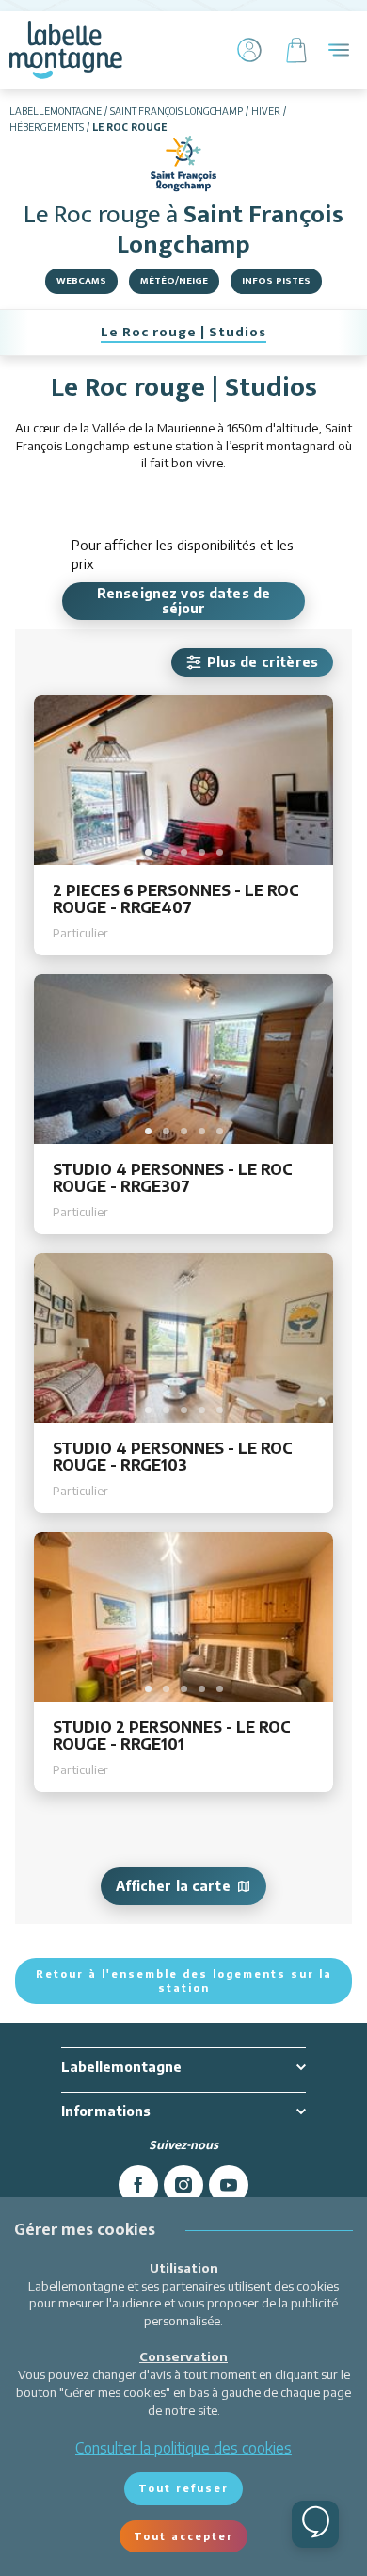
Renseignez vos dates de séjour (183, 601)
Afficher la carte (173, 1886)
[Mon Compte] (249, 50)
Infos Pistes (276, 281)
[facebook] (138, 2185)
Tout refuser (183, 2488)
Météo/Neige (174, 281)
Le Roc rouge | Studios (183, 332)
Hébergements (47, 127)
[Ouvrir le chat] (315, 2524)
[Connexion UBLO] (19, 2563)
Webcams (81, 281)
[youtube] (229, 2185)
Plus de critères (263, 662)
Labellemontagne (56, 111)
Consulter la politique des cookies (183, 2448)
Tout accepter (183, 2536)
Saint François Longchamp (176, 111)
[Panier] (296, 50)
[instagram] (183, 2185)
